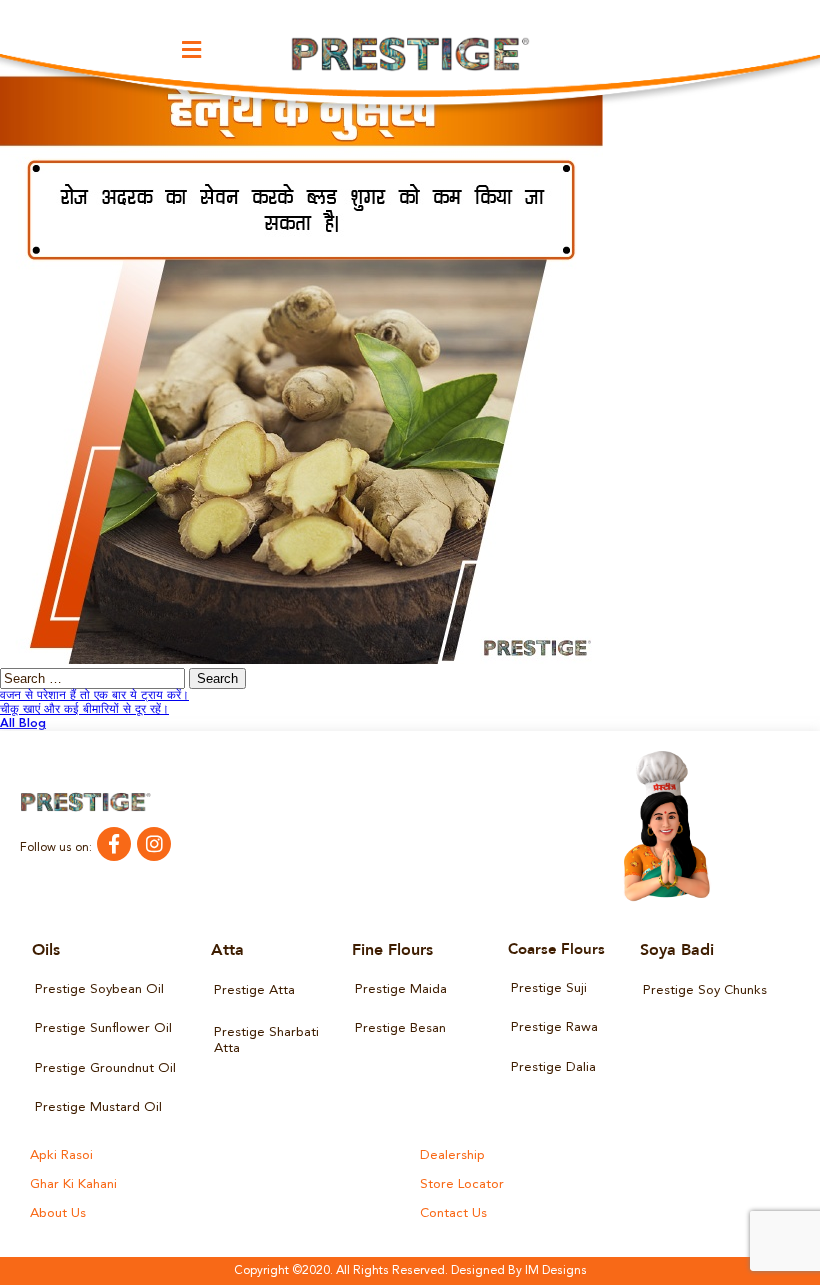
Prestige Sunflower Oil (103, 1028)
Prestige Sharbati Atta (266, 1040)
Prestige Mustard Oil (98, 1107)
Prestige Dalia (553, 1067)
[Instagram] (154, 844)
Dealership (452, 1155)
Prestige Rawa (554, 1027)
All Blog (23, 724)
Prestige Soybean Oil (99, 989)
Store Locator (462, 1184)
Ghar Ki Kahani (73, 1184)
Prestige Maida (401, 989)
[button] (191, 49)
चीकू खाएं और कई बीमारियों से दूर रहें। (84, 710)
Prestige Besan (400, 1028)
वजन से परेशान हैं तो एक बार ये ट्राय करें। (94, 696)
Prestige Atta (254, 990)
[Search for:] (94, 680)
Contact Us (453, 1213)
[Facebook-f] (114, 844)
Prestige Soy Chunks (705, 990)
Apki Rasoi (61, 1155)
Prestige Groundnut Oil (105, 1068)
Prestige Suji (549, 988)
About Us (58, 1213)
